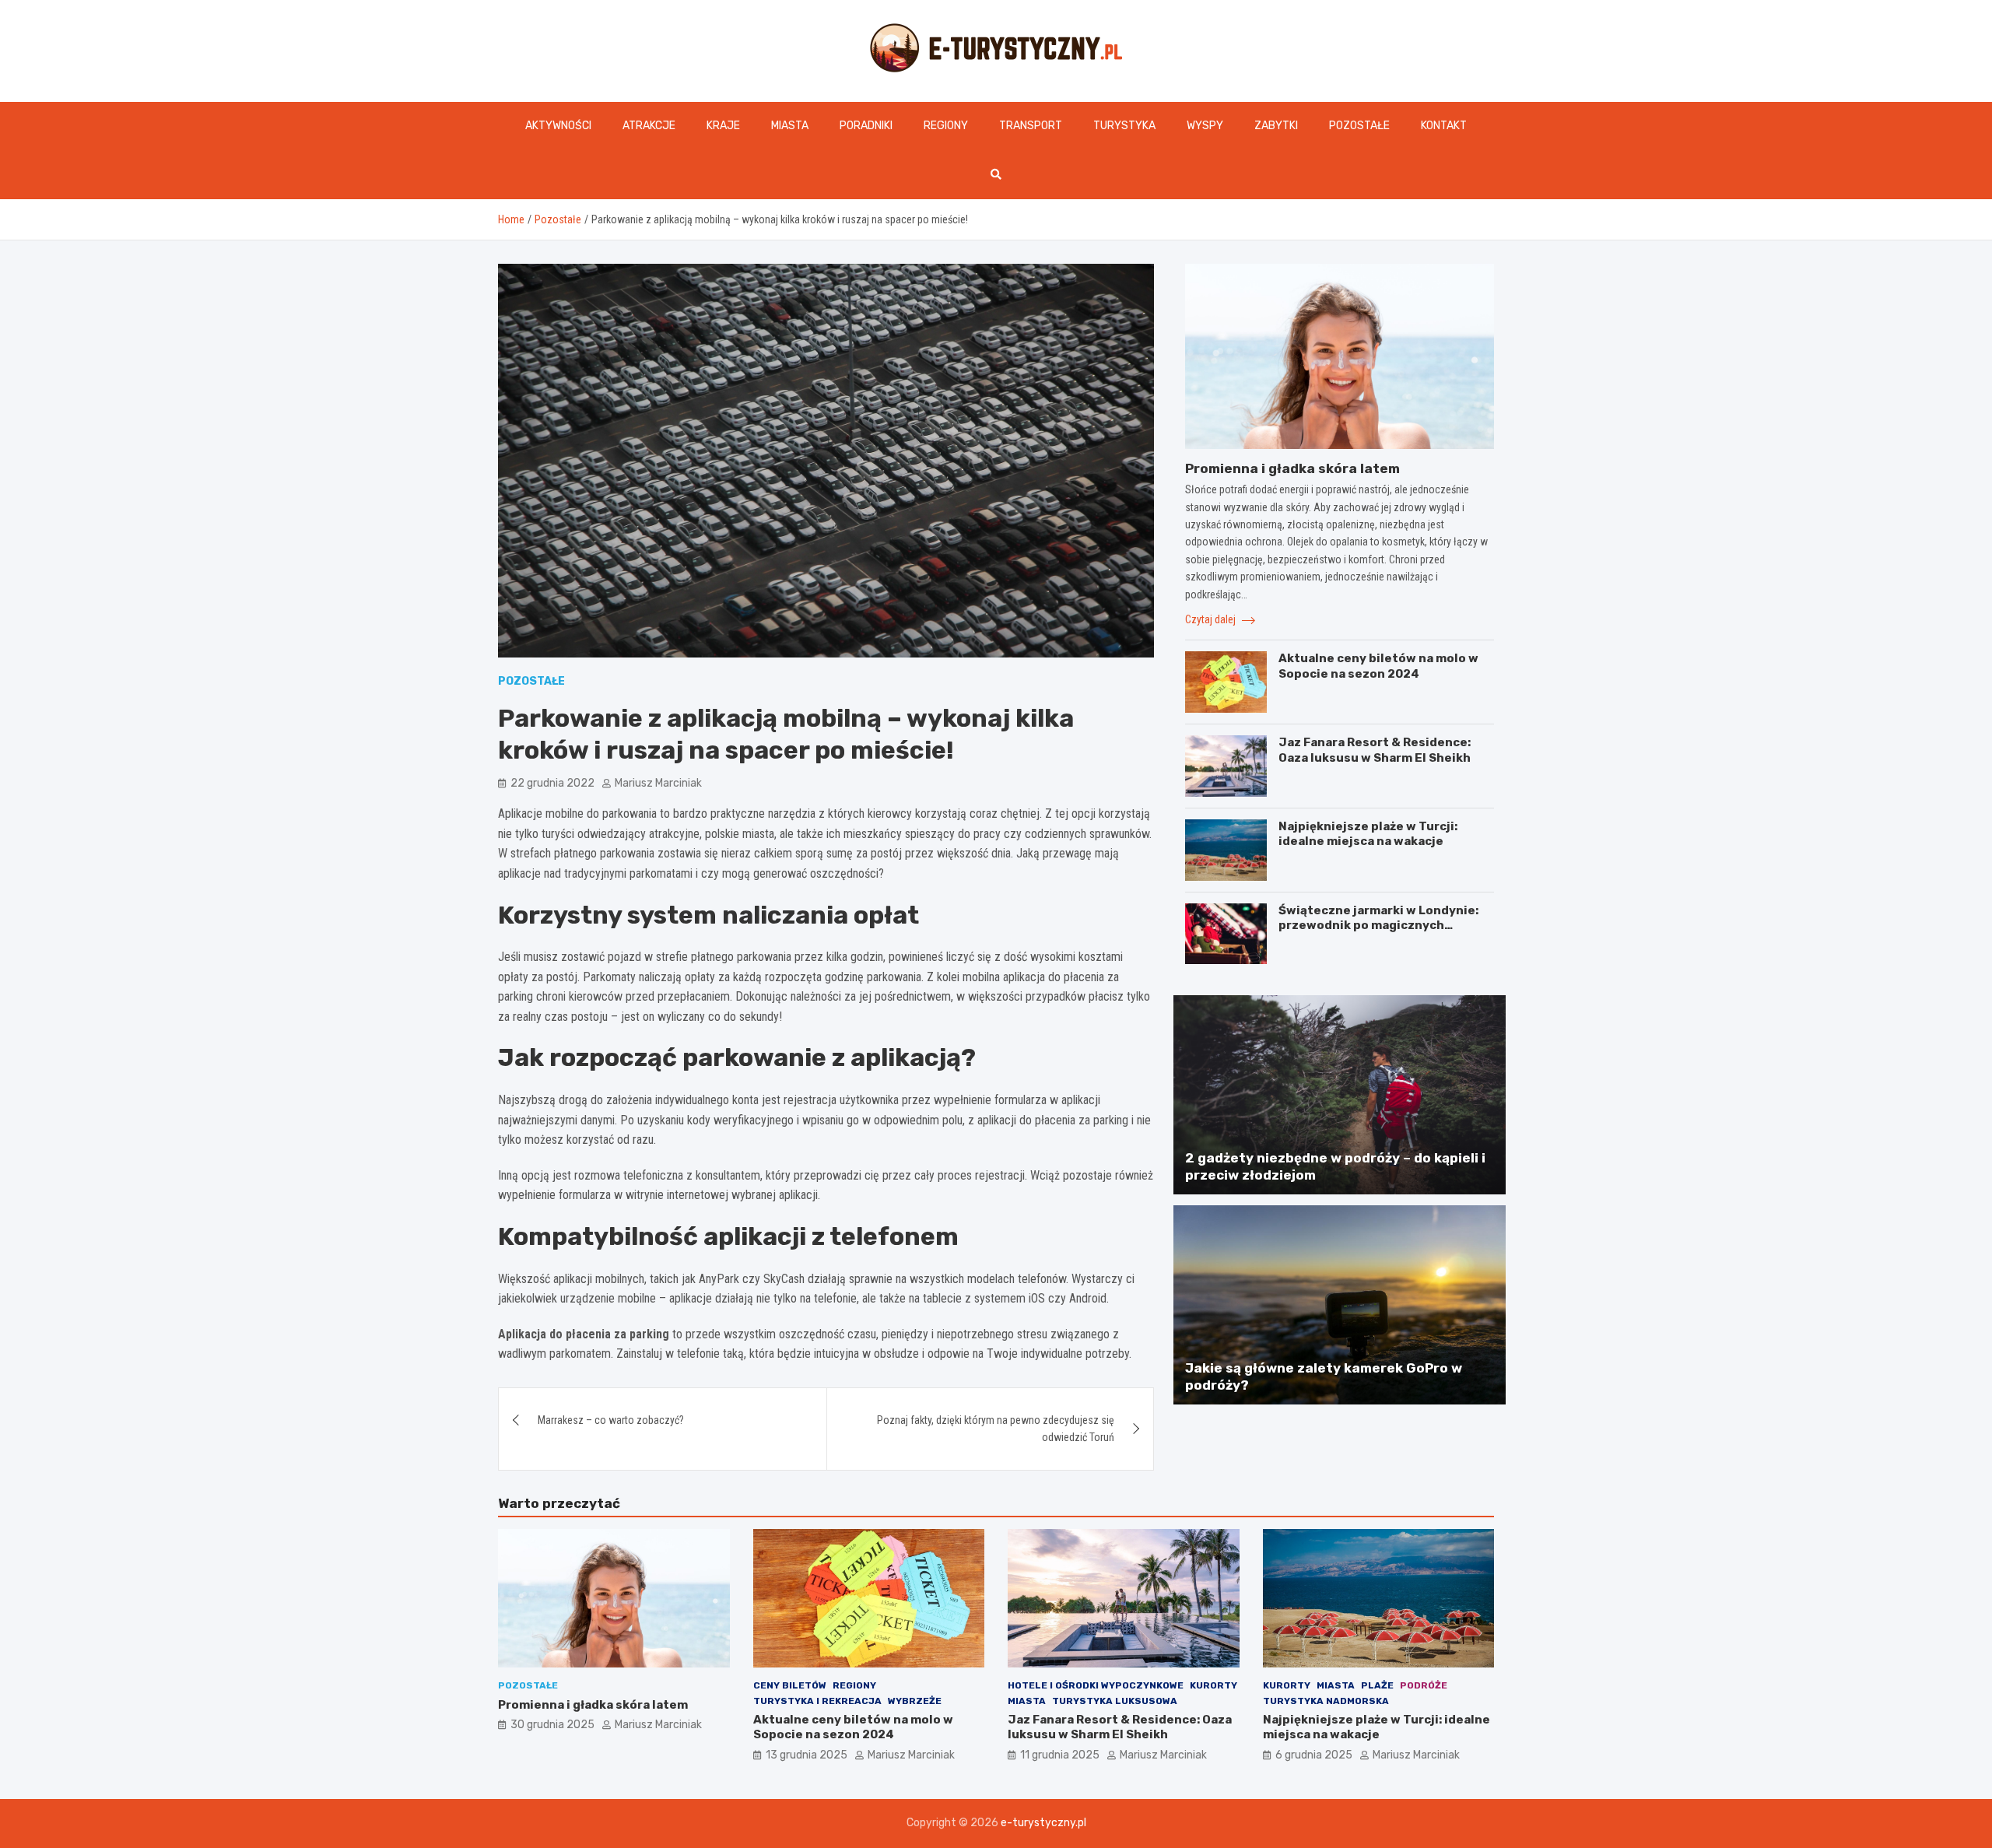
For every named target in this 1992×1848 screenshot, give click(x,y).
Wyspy (1205, 126)
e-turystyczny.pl (1043, 1823)
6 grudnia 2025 (1314, 1755)
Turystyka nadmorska (1326, 1701)
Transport (1031, 126)
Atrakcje (649, 126)
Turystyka (1124, 126)
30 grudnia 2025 (552, 1725)
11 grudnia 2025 (1060, 1755)
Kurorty (1213, 1685)
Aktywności (558, 126)
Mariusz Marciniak (658, 783)
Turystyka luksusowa (1115, 1701)
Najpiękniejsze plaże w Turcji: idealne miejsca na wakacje (1368, 834)
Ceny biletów (790, 1685)
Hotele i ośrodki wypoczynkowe (1096, 1685)
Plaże (1377, 1685)
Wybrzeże (915, 1701)
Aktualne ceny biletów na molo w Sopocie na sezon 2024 (1378, 666)
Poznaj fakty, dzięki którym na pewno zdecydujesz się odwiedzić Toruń (996, 1429)
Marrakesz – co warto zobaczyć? (611, 1420)
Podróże (1424, 1685)
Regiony (946, 126)
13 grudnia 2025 (807, 1755)
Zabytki (1276, 126)
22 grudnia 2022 (552, 783)
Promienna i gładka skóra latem (1292, 468)
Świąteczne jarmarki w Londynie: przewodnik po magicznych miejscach (1378, 926)
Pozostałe (1359, 126)
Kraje (723, 126)
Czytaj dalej (1212, 619)
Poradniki (866, 126)
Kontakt (1444, 126)
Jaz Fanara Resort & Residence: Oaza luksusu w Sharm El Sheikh (1375, 750)
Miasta (790, 126)
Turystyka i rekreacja (817, 1701)
